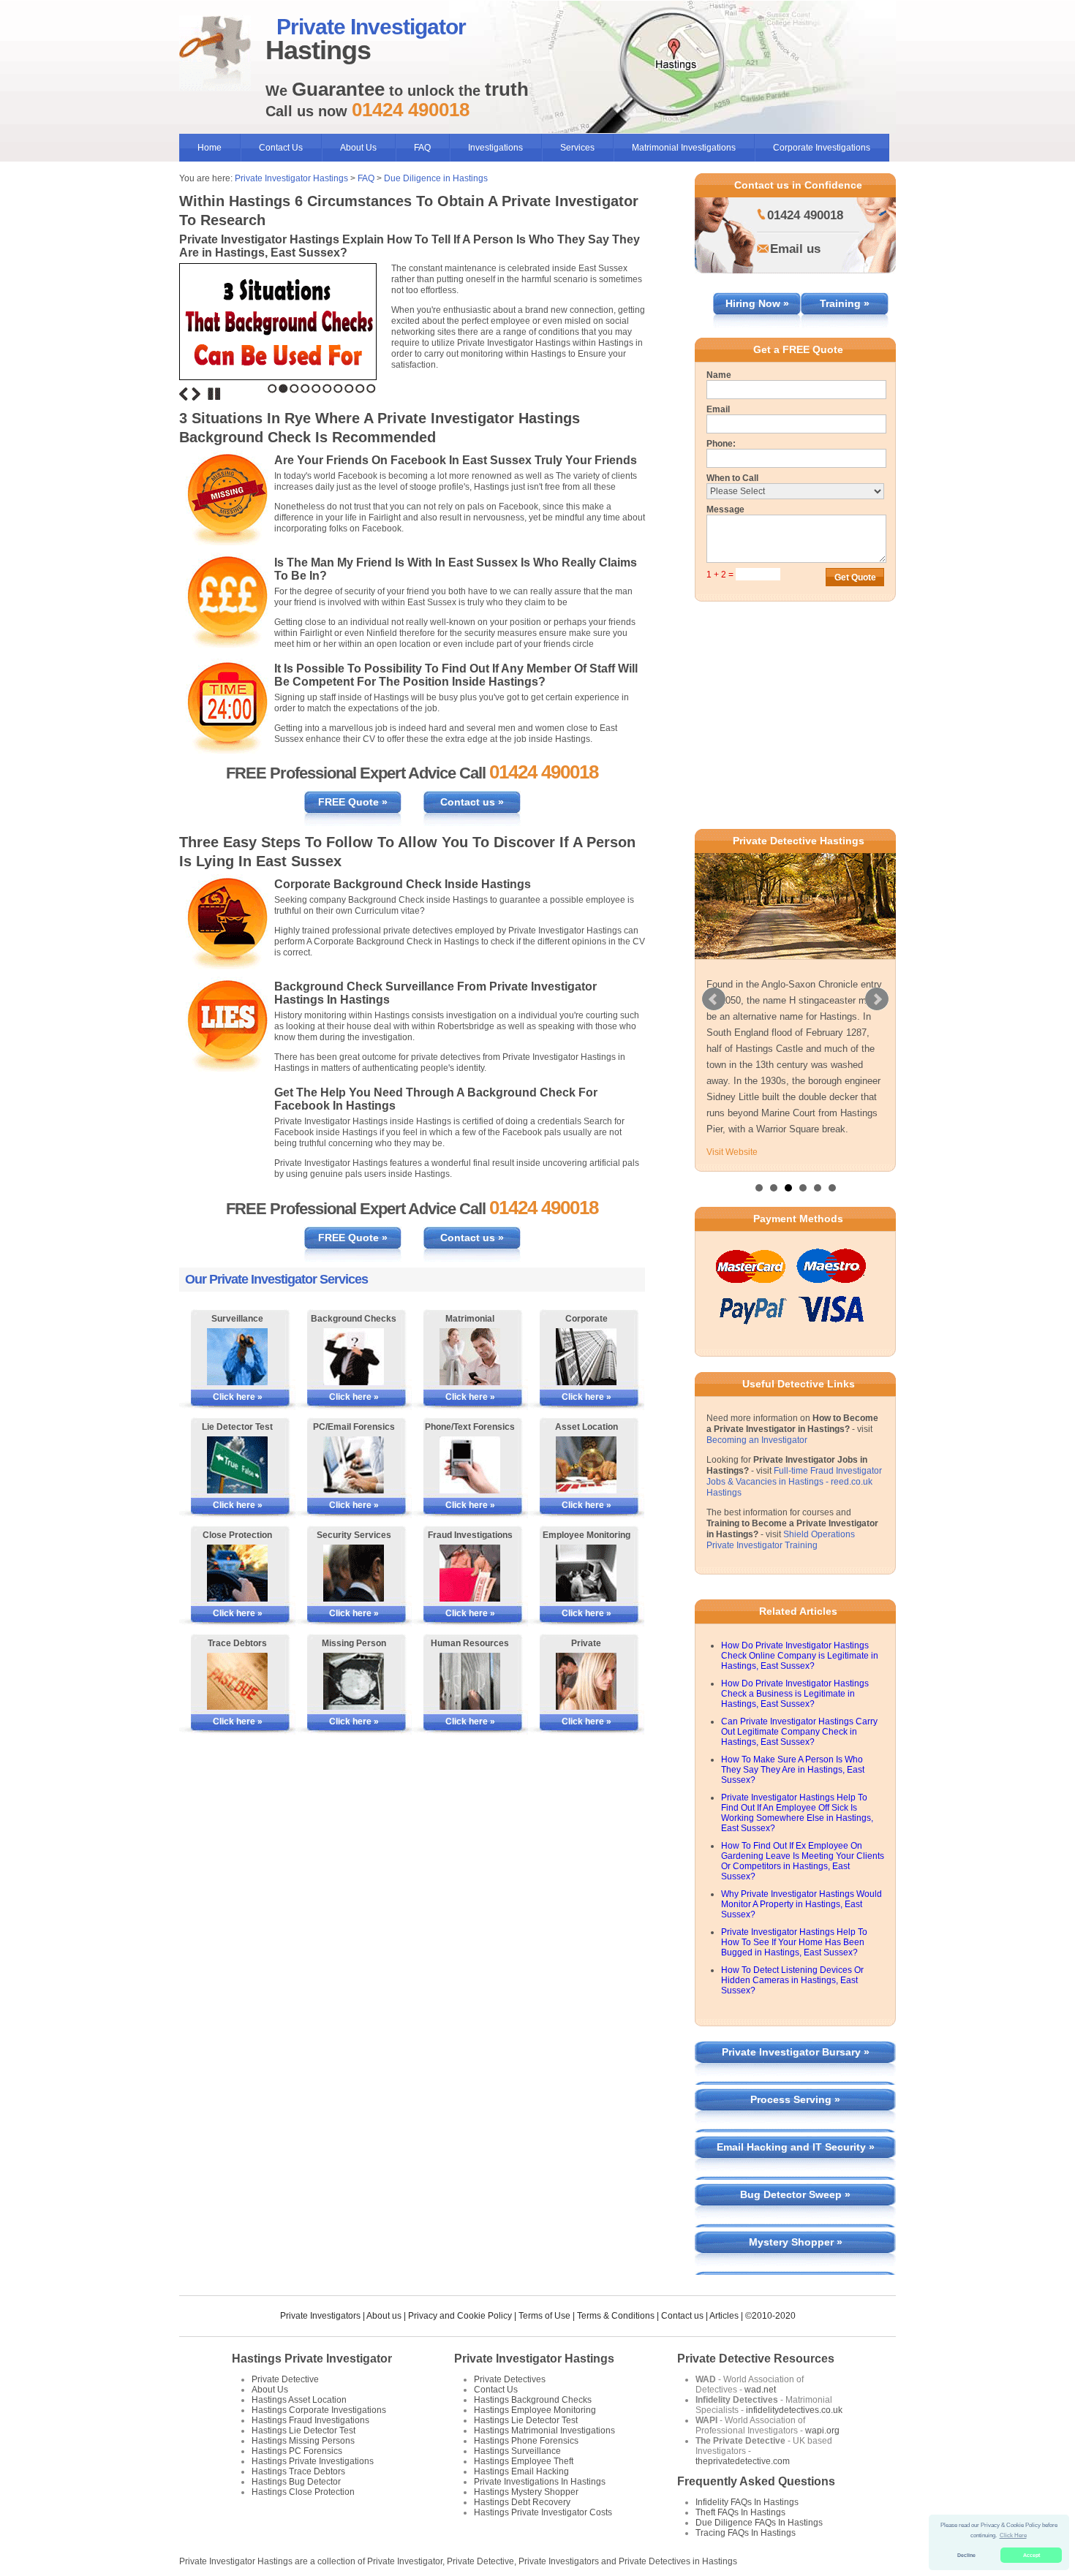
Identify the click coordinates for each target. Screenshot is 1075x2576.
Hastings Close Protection (303, 2492)
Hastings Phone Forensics (526, 2441)
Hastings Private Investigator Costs (543, 2512)
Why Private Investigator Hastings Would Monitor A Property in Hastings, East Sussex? (801, 1904)
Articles (724, 2316)
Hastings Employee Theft (524, 2461)
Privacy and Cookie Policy (460, 2316)
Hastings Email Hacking (521, 2471)
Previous (184, 394)
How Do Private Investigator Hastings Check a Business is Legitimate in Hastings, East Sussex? (795, 1694)
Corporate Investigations (822, 148)
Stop (214, 394)
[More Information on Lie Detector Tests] (237, 1465)
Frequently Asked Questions (756, 2481)
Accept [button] (1031, 2555)
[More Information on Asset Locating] (586, 1465)
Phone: (721, 444)
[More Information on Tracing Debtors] (237, 1681)
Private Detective (285, 2379)
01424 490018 (805, 215)
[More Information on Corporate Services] (586, 1357)
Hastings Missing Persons (303, 2441)
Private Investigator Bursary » (796, 2052)
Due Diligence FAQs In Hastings (759, 2523)
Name (719, 375)
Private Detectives (510, 2379)
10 (371, 389)
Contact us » (472, 802)
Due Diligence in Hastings (436, 178)
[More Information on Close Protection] (237, 1573)
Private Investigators (320, 2316)
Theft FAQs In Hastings (740, 2512)
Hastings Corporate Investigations (319, 2410)
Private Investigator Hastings (291, 178)
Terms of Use (544, 2316)
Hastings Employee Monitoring (535, 2410)
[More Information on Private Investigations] (586, 1681)
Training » (845, 303)
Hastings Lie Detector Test (303, 2431)
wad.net (760, 2390)
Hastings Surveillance (517, 2451)
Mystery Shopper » (796, 2242)
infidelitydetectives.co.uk (794, 2410)
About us (384, 2316)
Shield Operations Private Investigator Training (781, 1540)
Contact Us (281, 148)
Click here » (238, 1397)
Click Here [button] (1013, 2535)
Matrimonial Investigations (684, 148)
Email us (795, 249)
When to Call (732, 478)
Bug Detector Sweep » (795, 2194)
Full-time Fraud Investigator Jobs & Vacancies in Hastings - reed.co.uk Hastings (794, 1482)
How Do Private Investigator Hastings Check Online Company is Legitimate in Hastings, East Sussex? (800, 1656)
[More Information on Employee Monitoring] (586, 1573)
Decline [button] (966, 2555)
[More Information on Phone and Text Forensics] (470, 1465)
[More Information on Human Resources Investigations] (470, 1681)
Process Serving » (795, 2099)
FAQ (422, 148)
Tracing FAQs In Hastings (746, 2533)
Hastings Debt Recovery (522, 2502)
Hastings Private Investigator (312, 2359)
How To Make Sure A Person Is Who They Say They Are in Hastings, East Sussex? (793, 1770)
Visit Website (732, 1152)
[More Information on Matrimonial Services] (470, 1357)
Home (210, 148)
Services (577, 148)
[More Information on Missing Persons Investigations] (354, 1681)
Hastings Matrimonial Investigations (544, 2431)
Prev (714, 999)
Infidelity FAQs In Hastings (747, 2502)
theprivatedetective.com (743, 2461)
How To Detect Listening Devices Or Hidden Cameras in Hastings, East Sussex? (792, 1980)
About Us (358, 148)
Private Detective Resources (756, 2359)
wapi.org (822, 2431)
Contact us (682, 2316)
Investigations (495, 148)
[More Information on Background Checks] (354, 1357)
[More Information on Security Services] (354, 1573)
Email (718, 409)
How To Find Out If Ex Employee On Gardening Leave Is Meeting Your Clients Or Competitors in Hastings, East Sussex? (803, 1861)
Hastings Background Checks (533, 2400)
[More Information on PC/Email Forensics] (354, 1465)
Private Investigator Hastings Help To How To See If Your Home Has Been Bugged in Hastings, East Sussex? (794, 1942)
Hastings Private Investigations (313, 2461)
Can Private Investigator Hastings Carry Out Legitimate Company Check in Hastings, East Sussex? (799, 1732)
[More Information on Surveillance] (237, 1357)
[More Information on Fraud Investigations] (470, 1573)
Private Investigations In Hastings (540, 2482)
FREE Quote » (353, 802)
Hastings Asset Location (299, 2400)
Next (196, 394)
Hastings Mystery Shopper (526, 2492)
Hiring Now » (757, 303)
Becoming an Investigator (757, 1440)
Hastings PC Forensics (297, 2451)
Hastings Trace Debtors (298, 2471)
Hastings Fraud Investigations (310, 2420)
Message (725, 509)
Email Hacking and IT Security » (796, 2147)
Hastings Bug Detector (296, 2482)
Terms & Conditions (616, 2316)
